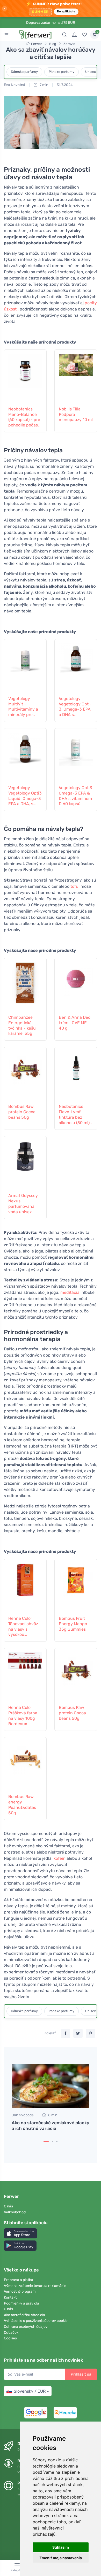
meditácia (70, 1292)
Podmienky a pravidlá (21, 2303)
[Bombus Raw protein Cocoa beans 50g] (25, 1075)
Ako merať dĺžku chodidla (24, 2315)
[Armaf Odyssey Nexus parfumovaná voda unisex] (25, 1164)
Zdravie (69, 44)
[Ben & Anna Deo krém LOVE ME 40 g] (76, 985)
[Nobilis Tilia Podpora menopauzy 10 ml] (76, 377)
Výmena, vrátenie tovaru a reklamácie (35, 2286)
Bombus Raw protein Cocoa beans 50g (22, 1112)
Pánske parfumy (62, 72)
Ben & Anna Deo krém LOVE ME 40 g (75, 1023)
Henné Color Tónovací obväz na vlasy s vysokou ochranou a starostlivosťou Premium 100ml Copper (23, 1627)
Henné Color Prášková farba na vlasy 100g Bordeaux (23, 1715)
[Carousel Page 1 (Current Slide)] (46, 2142)
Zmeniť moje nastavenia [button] (61, 2558)
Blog (53, 44)
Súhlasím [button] (61, 2547)
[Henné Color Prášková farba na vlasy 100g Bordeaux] (25, 1676)
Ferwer (37, 44)
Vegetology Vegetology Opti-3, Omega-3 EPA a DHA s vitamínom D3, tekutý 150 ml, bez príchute (75, 707)
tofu (74, 886)
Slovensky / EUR (30, 2391)
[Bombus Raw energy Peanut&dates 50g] (25, 1765)
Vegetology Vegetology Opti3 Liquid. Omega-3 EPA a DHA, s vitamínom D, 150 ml (25, 796)
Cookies (10, 2338)
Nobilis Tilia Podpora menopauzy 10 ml (76, 414)
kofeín (60, 1858)
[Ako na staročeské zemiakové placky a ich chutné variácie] (51, 2086)
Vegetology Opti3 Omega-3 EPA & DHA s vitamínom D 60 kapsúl (75, 796)
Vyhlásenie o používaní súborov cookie (36, 2321)
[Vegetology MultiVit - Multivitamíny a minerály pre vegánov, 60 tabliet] (25, 667)
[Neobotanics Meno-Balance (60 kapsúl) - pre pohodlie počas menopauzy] (25, 377)
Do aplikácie (66, 11)
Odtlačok (11, 2333)
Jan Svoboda (23, 2115)
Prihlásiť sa (81, 2374)
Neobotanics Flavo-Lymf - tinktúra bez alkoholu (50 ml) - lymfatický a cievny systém (76, 1115)
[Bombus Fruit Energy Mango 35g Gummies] (76, 1586)
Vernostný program (20, 2291)
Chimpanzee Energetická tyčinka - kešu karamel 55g (22, 1025)
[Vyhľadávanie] (64, 35)
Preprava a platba (19, 2280)
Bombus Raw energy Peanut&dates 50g (22, 1805)
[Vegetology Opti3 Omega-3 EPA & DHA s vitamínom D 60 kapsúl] (76, 756)
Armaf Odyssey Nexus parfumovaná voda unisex (23, 1204)
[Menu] (6, 35)
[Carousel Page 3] (57, 2142)
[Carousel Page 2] (52, 2142)
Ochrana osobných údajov (26, 2327)
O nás (8, 2206)
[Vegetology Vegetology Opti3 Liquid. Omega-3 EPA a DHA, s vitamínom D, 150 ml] (25, 756)
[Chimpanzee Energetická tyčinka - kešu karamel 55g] (25, 985)
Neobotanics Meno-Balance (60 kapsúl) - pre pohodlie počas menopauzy (24, 417)
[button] (20, 2233)
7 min (44, 85)
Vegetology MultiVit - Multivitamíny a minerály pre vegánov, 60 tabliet (23, 707)
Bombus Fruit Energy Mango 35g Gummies (73, 1624)
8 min (52, 2115)
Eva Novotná (15, 85)
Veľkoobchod (15, 2212)
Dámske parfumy (24, 72)
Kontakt (10, 2297)
